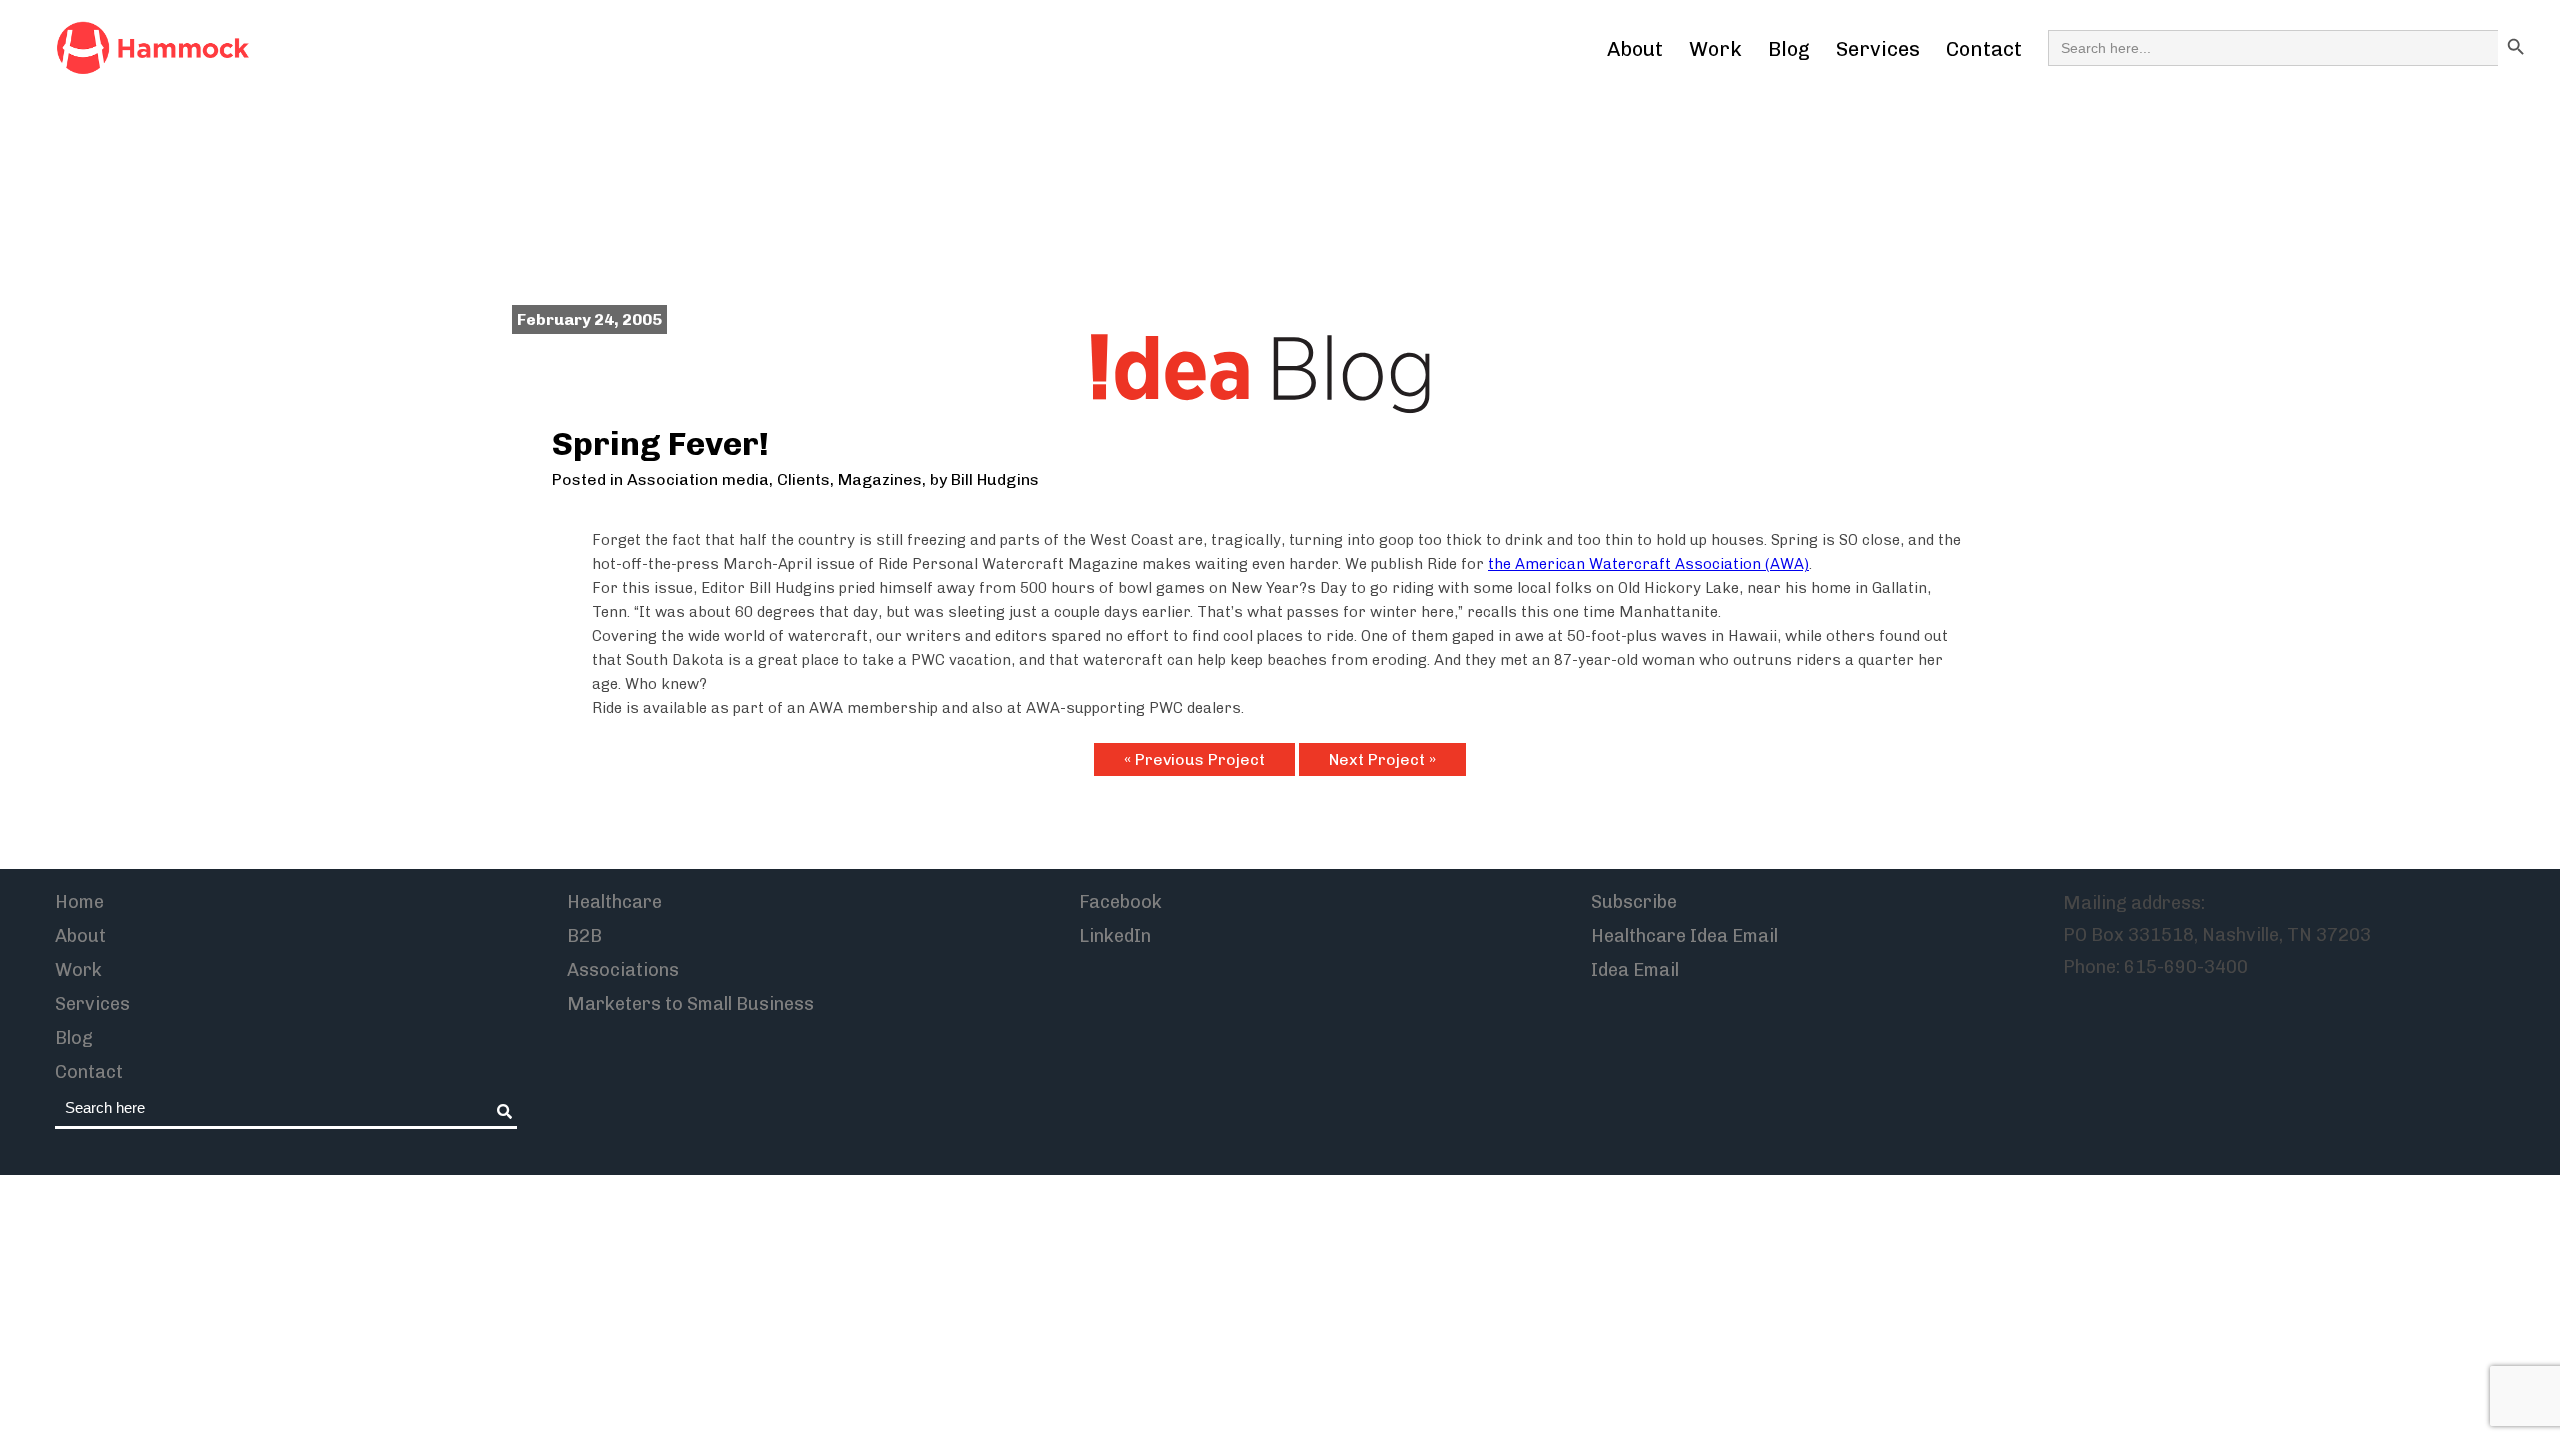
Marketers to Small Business (690, 1004)
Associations (623, 970)
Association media (698, 479)
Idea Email (1635, 970)
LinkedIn (1115, 936)
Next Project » (1382, 759)
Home (79, 902)
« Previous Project (1194, 759)
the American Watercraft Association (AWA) (1648, 564)
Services (1878, 49)
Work (1715, 49)
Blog (1789, 49)
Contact (1984, 49)
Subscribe (1634, 902)
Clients (803, 479)
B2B (584, 936)
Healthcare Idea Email (1684, 936)
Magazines (880, 479)
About (1635, 49)
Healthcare (614, 902)
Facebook (1120, 902)
